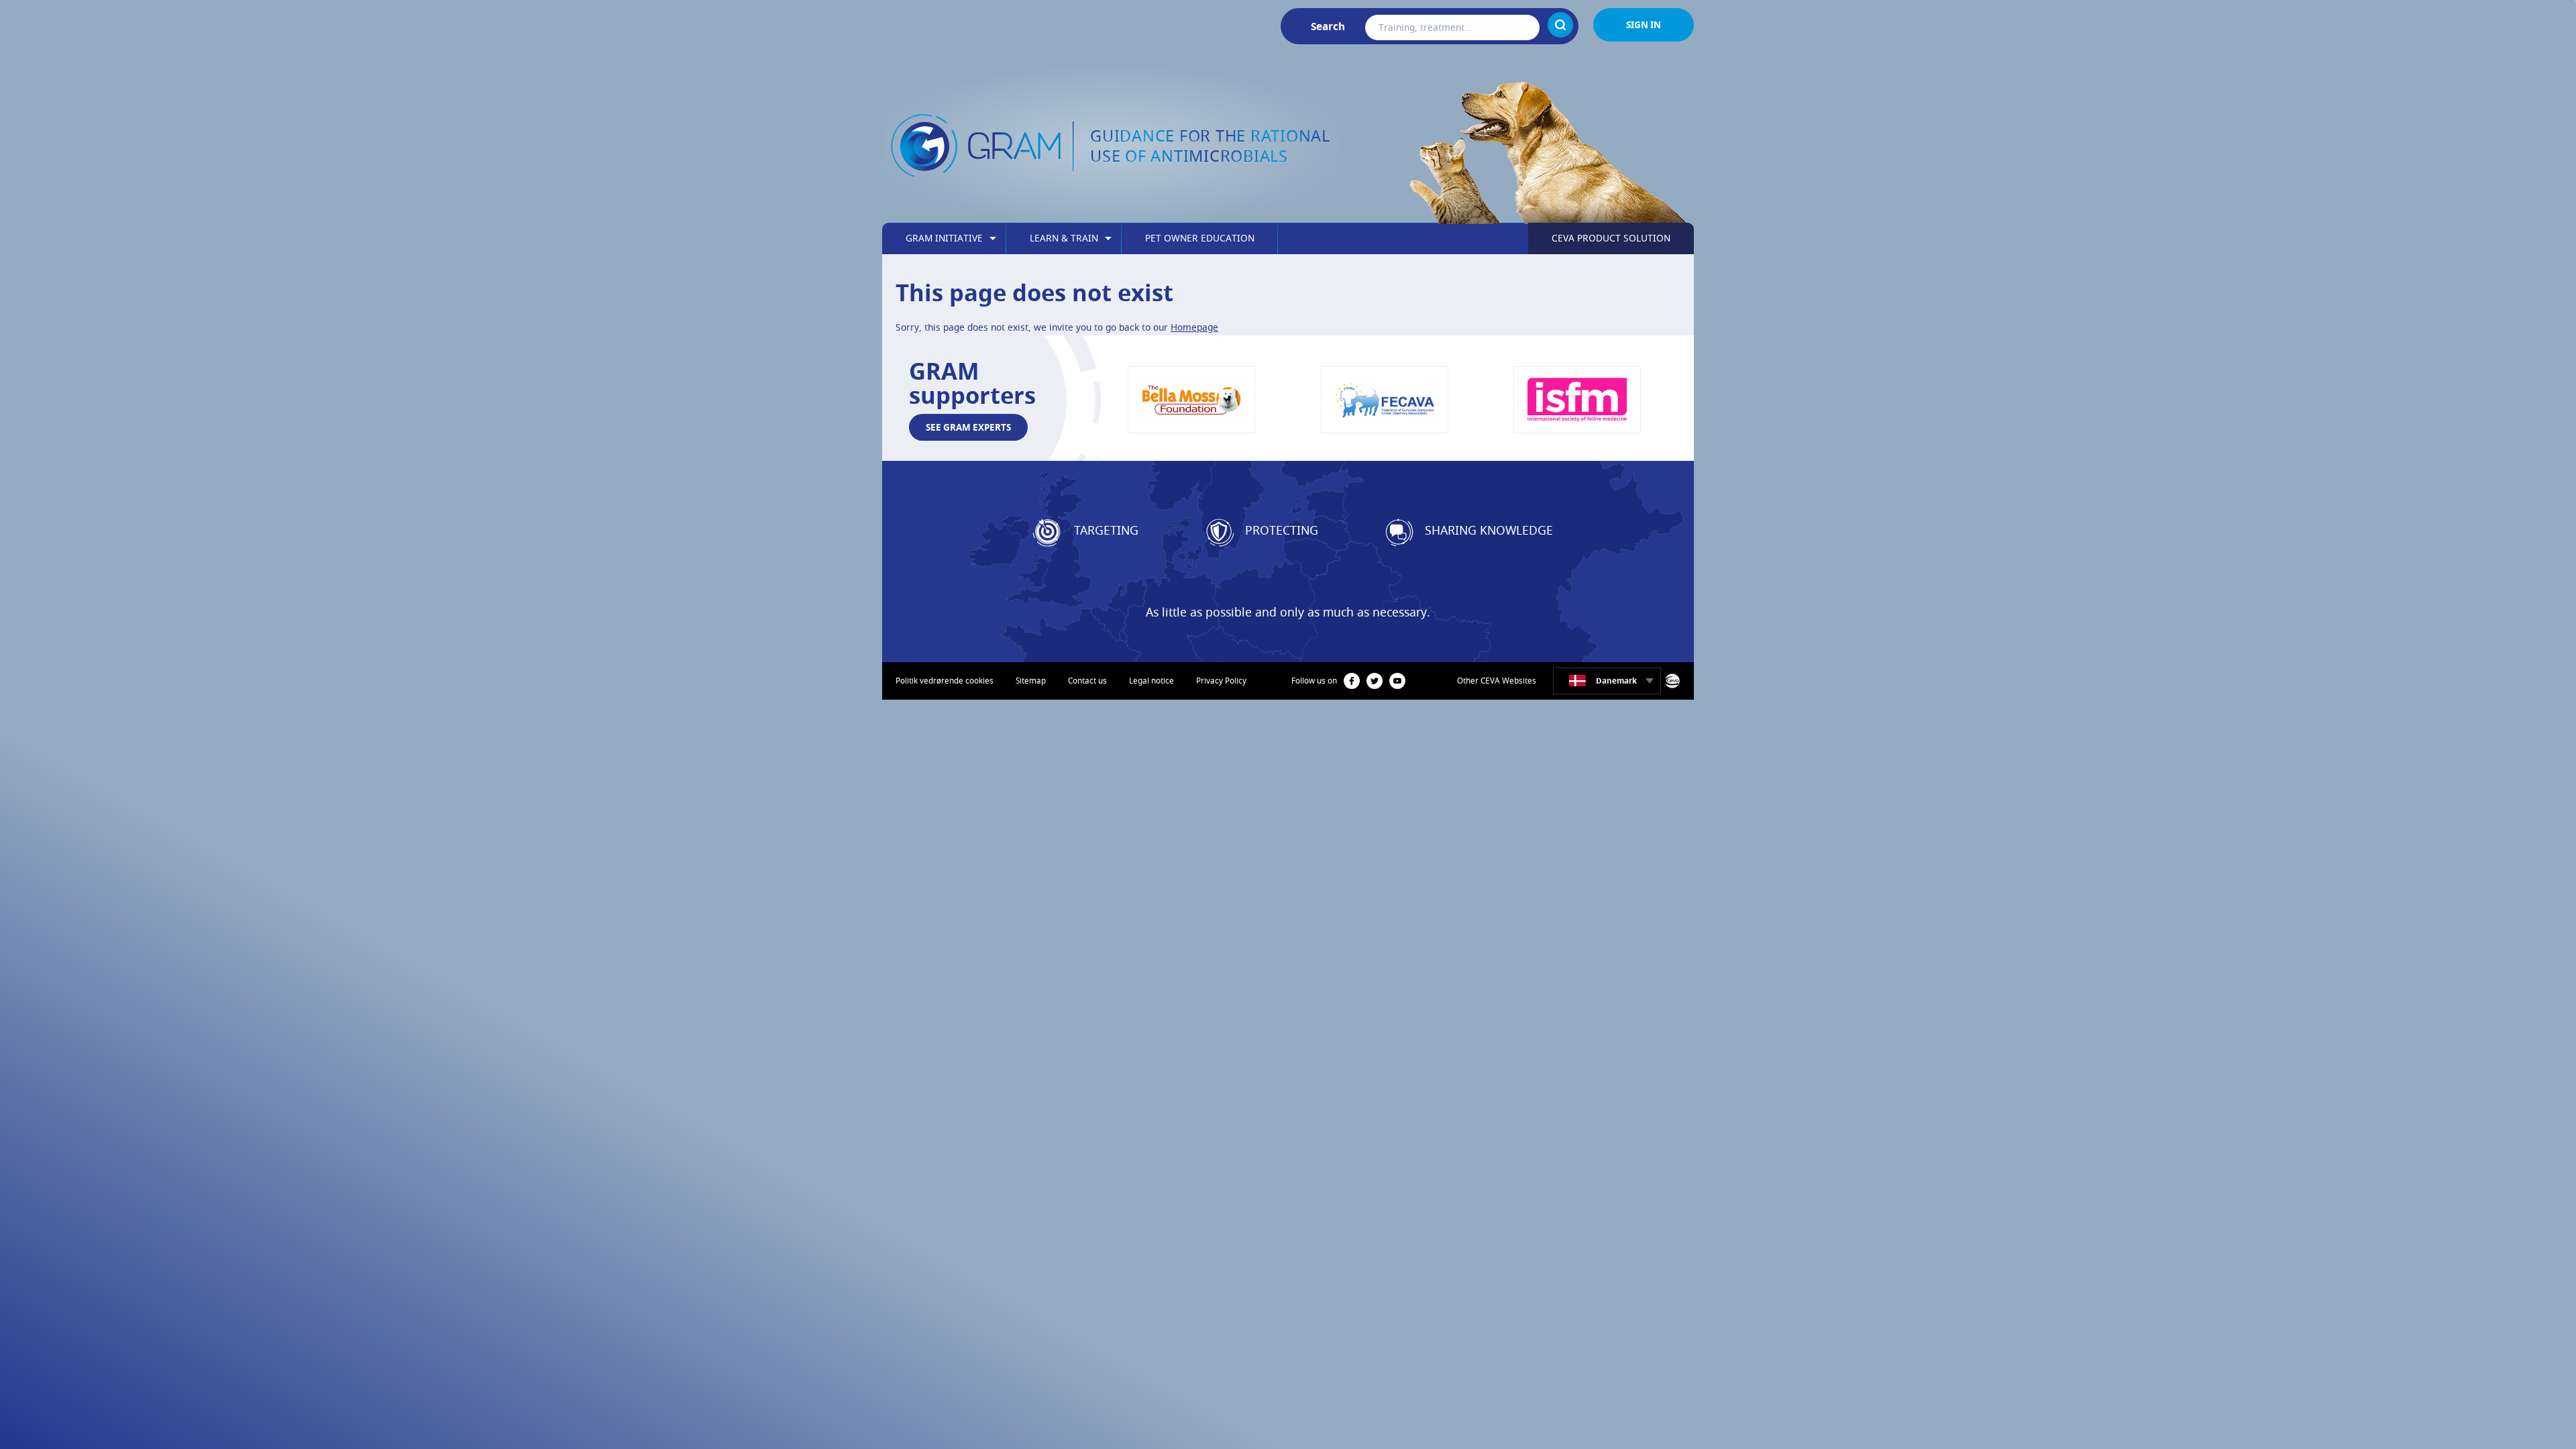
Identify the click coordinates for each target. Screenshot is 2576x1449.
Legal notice (1151, 681)
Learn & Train (1064, 238)
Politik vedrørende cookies (945, 681)
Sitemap (1031, 681)
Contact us (1087, 681)
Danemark (1616, 681)
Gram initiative (944, 238)
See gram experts (968, 427)
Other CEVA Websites (1497, 681)
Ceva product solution (1611, 238)
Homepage (1194, 327)
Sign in (1644, 24)
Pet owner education (1200, 238)
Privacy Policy (1221, 681)
